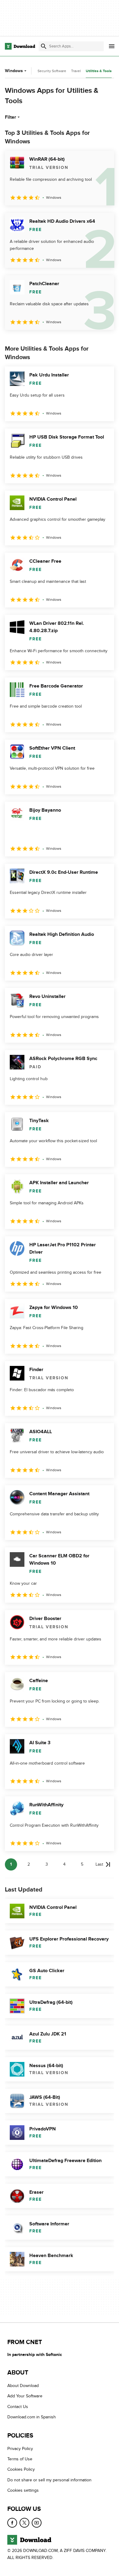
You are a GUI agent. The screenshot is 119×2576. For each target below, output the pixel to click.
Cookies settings (23, 2491)
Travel (76, 71)
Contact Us (18, 2407)
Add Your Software (25, 2396)
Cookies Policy (21, 2470)
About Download (23, 2386)
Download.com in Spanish (32, 2417)
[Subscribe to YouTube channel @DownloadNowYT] (37, 2523)
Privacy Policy (20, 2449)
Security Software (52, 71)
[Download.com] (20, 46)
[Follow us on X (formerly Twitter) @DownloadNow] (24, 2523)
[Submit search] (44, 46)
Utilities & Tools (99, 71)
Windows (14, 71)
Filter (11, 117)
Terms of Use (20, 2459)
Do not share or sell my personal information (49, 2480)
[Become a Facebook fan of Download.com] (12, 2523)
